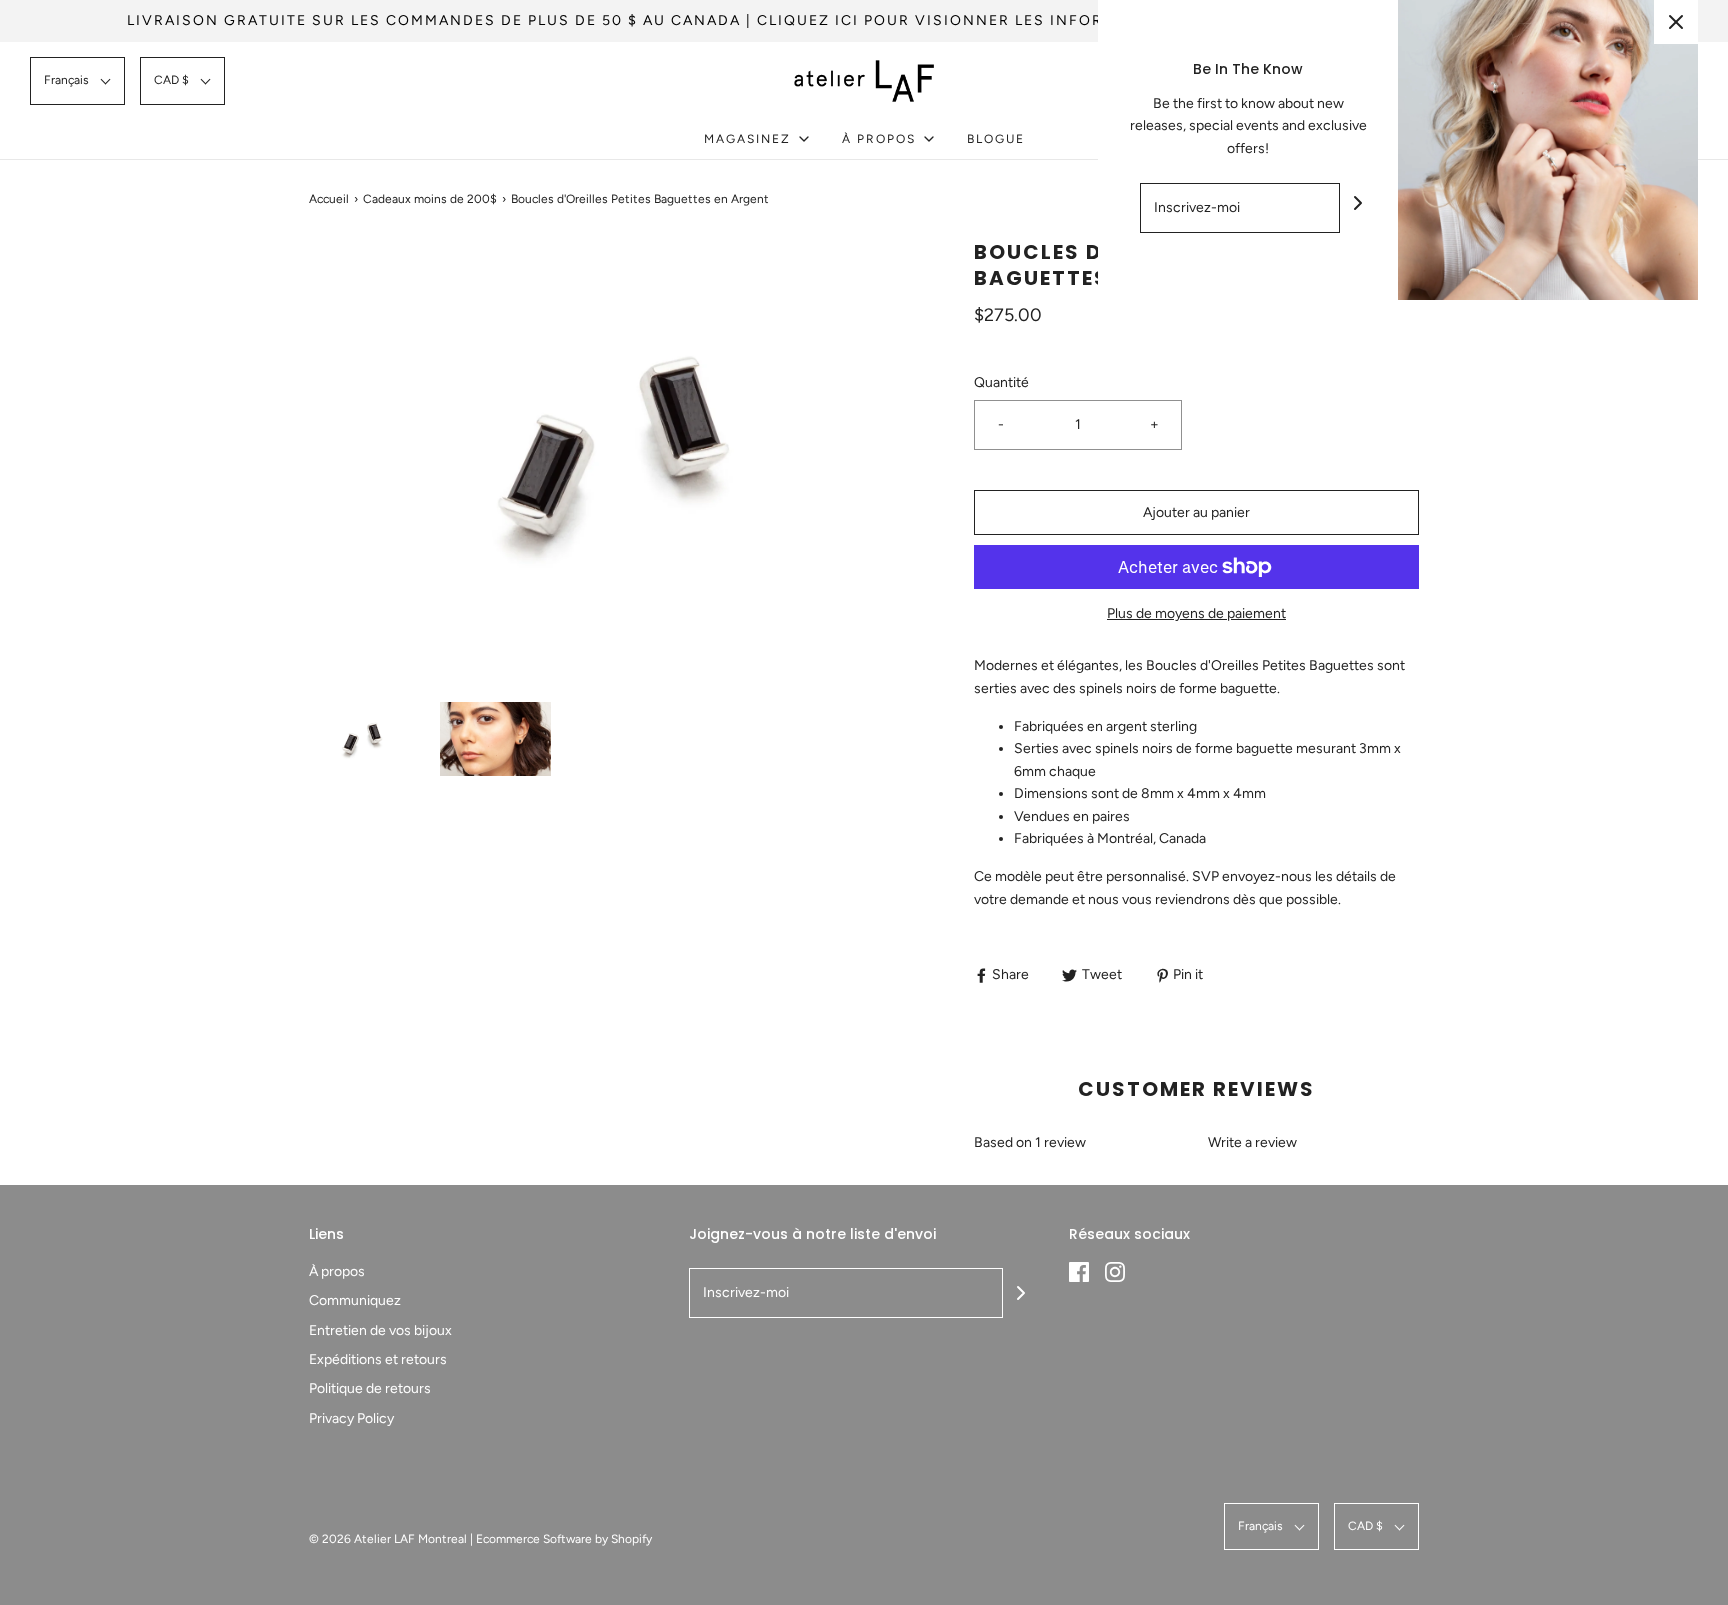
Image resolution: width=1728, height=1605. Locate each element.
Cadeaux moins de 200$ (430, 199)
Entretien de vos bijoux (380, 1330)
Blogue (996, 139)
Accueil (329, 199)
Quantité (1001, 382)
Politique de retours (370, 1388)
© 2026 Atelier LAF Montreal (388, 1539)
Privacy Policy (351, 1418)
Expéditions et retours (378, 1359)
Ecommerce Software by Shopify (564, 1539)
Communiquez (355, 1300)
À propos (337, 1271)
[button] (77, 80)
